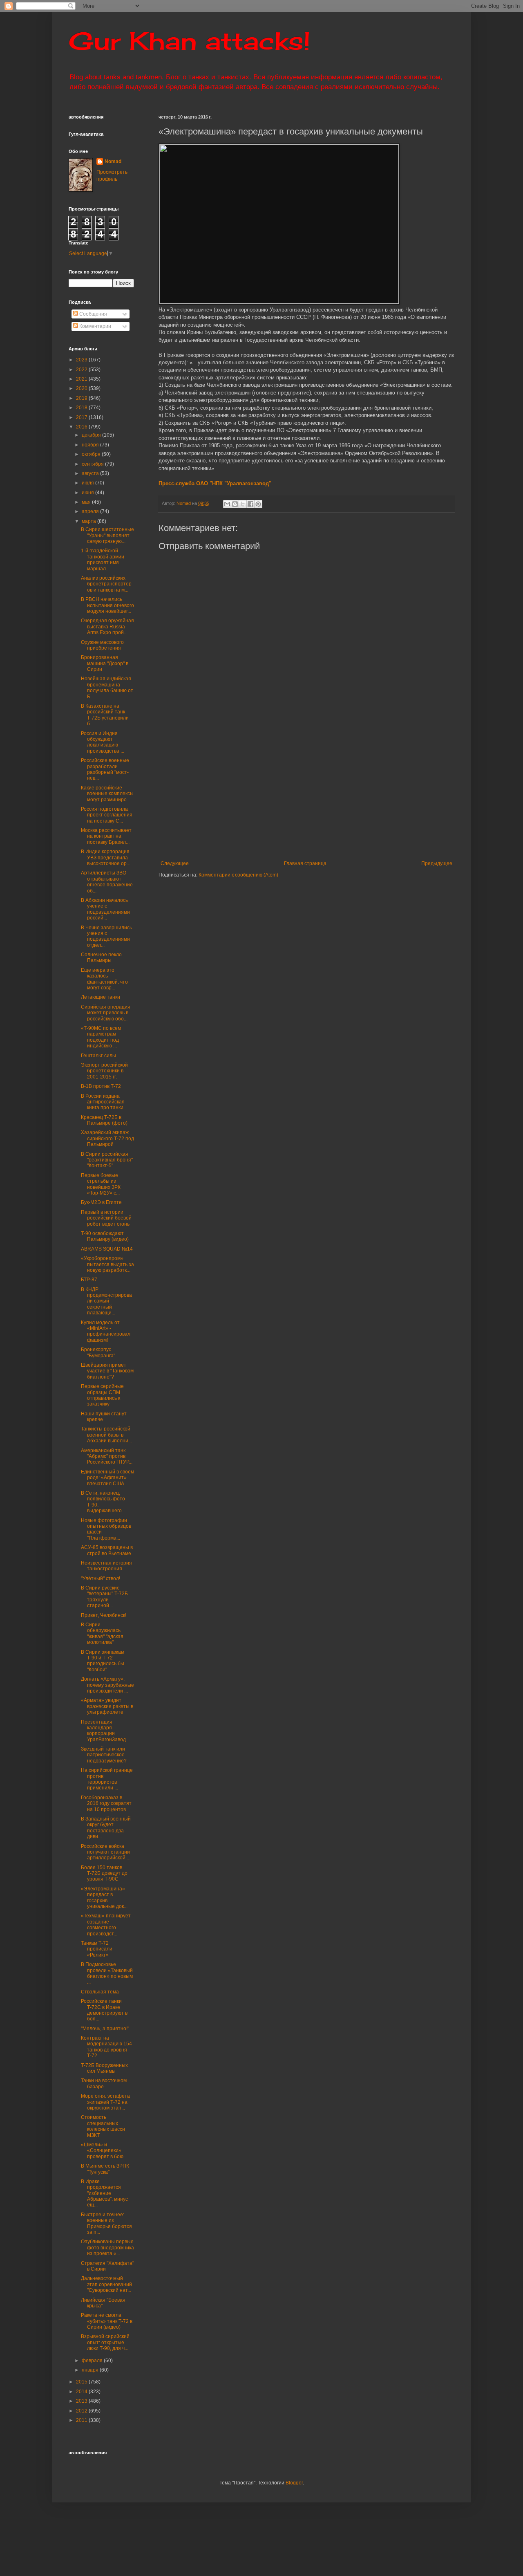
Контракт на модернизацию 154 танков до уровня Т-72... (106, 2047)
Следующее (175, 863)
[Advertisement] (341, 793)
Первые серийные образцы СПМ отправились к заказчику (102, 1395)
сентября (93, 464)
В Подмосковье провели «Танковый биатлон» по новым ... (107, 1973)
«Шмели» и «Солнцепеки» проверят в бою (102, 2151)
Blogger (294, 2483)
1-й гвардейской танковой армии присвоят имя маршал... (103, 559)
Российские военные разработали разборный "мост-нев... (105, 769)
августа (91, 473)
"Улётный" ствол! (101, 1578)
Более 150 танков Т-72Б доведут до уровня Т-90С (104, 1873)
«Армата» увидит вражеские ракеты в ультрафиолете (107, 1706)
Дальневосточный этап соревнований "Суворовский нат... (106, 2284)
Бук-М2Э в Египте (101, 1202)
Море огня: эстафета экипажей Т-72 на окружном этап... (105, 2102)
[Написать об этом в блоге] (235, 504)
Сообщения (93, 314)
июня (88, 493)
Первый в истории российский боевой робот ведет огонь (106, 1218)
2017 (82, 417)
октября (92, 454)
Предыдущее (437, 863)
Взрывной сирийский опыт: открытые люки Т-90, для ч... (105, 2342)
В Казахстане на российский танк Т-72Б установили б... (105, 715)
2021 (82, 379)
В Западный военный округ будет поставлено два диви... (106, 1828)
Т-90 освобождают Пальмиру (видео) (105, 1236)
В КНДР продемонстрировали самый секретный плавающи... (106, 1301)
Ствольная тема (100, 1992)
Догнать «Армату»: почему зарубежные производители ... (107, 1685)
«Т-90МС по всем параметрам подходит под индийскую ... (101, 1037)
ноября (91, 445)
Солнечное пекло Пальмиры (101, 957)
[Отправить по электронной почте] (227, 504)
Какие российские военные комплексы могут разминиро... (107, 794)
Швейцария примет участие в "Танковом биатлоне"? (107, 1371)
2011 (82, 2420)
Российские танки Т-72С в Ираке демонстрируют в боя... (104, 2010)
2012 (82, 2411)
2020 (82, 388)
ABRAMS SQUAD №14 (107, 1249)
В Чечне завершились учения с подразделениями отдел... (106, 936)
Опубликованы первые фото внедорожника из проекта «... (107, 2248)
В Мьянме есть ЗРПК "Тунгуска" (105, 2169)
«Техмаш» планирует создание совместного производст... (106, 1925)
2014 (82, 2392)
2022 (82, 370)
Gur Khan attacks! (189, 41)
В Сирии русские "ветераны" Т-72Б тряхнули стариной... (104, 1597)
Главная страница (305, 863)
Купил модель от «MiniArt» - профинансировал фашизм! (106, 1331)
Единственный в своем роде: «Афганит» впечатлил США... (107, 1478)
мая (87, 502)
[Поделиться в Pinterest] (258, 504)
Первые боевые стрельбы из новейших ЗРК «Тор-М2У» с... (101, 1184)
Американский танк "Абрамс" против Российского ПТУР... (107, 1456)
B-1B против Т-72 (101, 1086)
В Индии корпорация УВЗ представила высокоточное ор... (106, 858)
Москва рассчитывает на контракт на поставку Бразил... (106, 836)
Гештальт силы (98, 1056)
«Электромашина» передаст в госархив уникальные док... (104, 1898)
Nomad (113, 161)
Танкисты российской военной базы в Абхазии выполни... (106, 1435)
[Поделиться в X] (243, 504)
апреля (91, 511)
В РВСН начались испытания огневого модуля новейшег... (107, 605)
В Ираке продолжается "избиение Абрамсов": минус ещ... (104, 2193)
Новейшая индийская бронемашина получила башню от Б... (107, 687)
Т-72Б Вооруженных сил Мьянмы (104, 2068)
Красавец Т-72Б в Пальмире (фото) (104, 1120)
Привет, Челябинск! (104, 1615)
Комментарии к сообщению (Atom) (238, 875)
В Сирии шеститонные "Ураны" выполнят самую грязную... (107, 535)
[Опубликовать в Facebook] (250, 504)
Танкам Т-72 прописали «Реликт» (97, 1949)
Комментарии (95, 326)
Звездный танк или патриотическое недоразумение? (104, 1755)
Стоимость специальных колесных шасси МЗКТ (103, 2126)
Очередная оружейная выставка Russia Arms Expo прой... (107, 627)
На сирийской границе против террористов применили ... (107, 1779)
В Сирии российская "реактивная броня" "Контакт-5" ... (107, 1160)
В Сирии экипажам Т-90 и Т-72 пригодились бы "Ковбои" (103, 1661)
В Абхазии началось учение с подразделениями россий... (105, 909)
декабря (92, 435)
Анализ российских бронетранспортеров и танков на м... (106, 584)
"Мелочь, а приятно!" (105, 2029)
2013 (82, 2401)
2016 (82, 427)
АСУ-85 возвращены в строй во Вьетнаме (107, 1550)
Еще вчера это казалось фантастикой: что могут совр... (104, 979)
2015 (82, 2382)
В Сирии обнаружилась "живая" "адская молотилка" (102, 1633)
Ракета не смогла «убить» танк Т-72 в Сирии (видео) (107, 2321)
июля (88, 483)
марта (89, 521)
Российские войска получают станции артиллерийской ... (106, 1852)
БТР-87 (89, 1280)
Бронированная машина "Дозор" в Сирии (105, 663)
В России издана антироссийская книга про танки (103, 1102)
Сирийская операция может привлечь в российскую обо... (106, 1013)
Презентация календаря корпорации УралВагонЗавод (103, 1731)
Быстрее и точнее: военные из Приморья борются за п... (106, 2223)
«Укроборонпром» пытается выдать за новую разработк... (107, 1264)
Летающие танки (101, 997)
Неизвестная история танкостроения (106, 1566)
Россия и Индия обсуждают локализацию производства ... (103, 742)
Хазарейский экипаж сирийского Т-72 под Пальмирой (107, 1138)
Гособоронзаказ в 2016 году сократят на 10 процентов (106, 1804)
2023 (82, 360)
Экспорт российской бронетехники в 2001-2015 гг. (104, 1071)
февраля (93, 2361)
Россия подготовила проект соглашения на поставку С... (107, 815)
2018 (82, 408)
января (91, 2370)
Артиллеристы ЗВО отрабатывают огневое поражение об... (107, 882)
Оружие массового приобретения (102, 645)
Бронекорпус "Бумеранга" (98, 1352)
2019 (82, 398)
